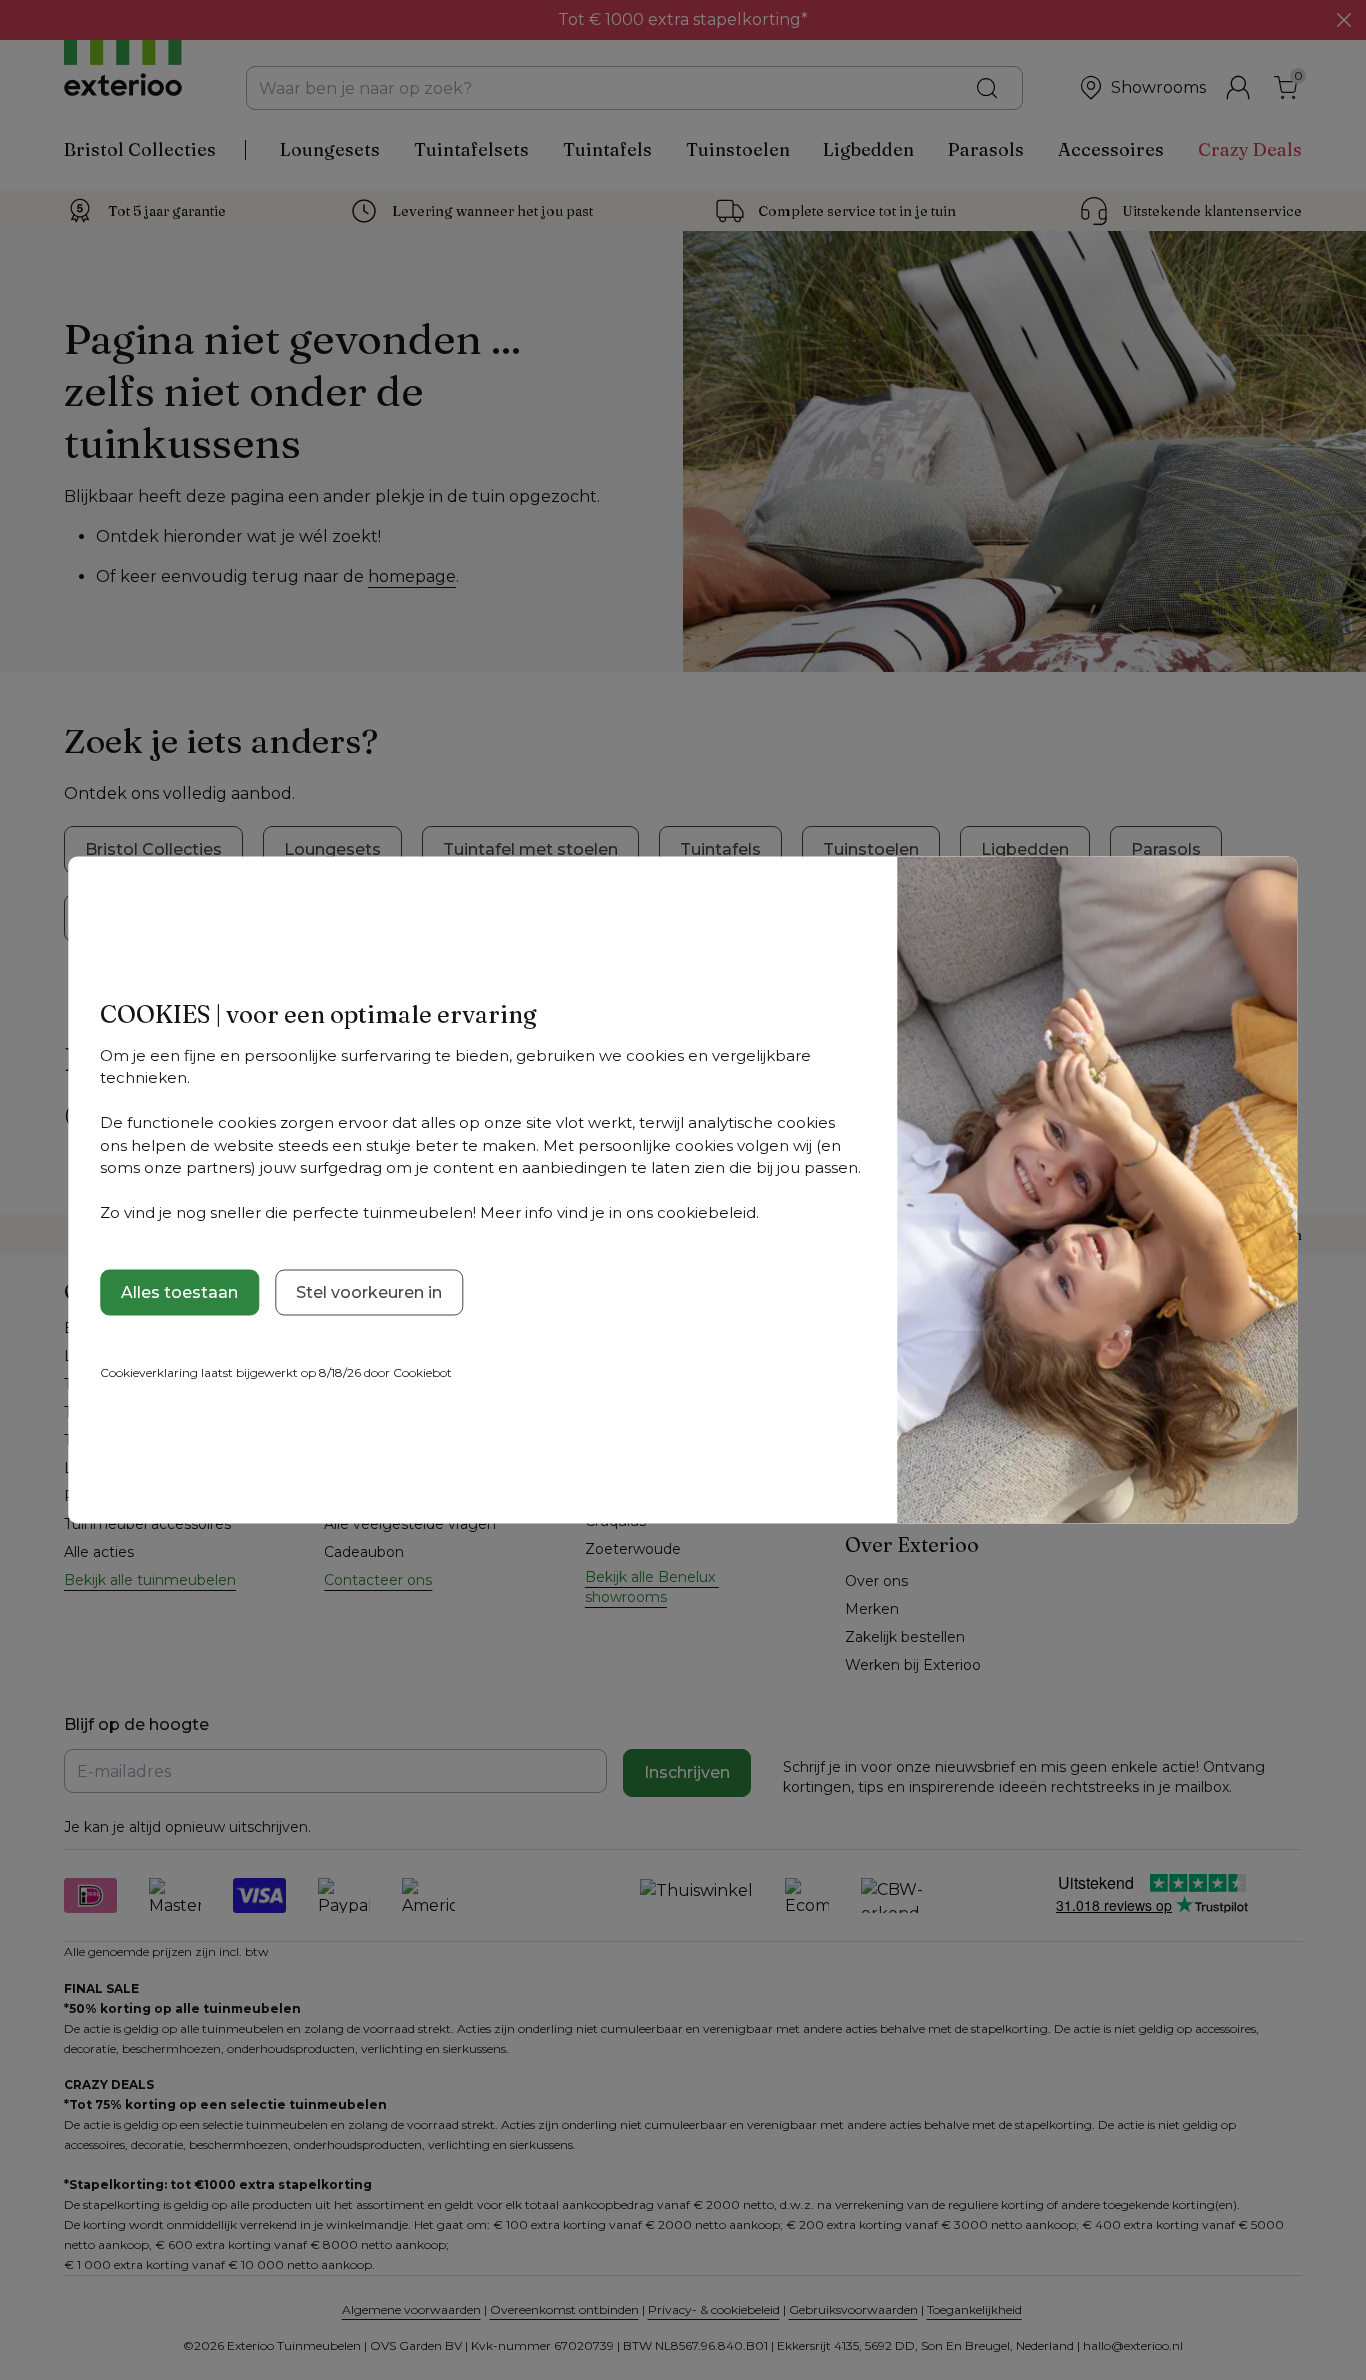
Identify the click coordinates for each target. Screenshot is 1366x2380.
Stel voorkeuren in (369, 1291)
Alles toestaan (179, 1291)
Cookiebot (422, 1371)
